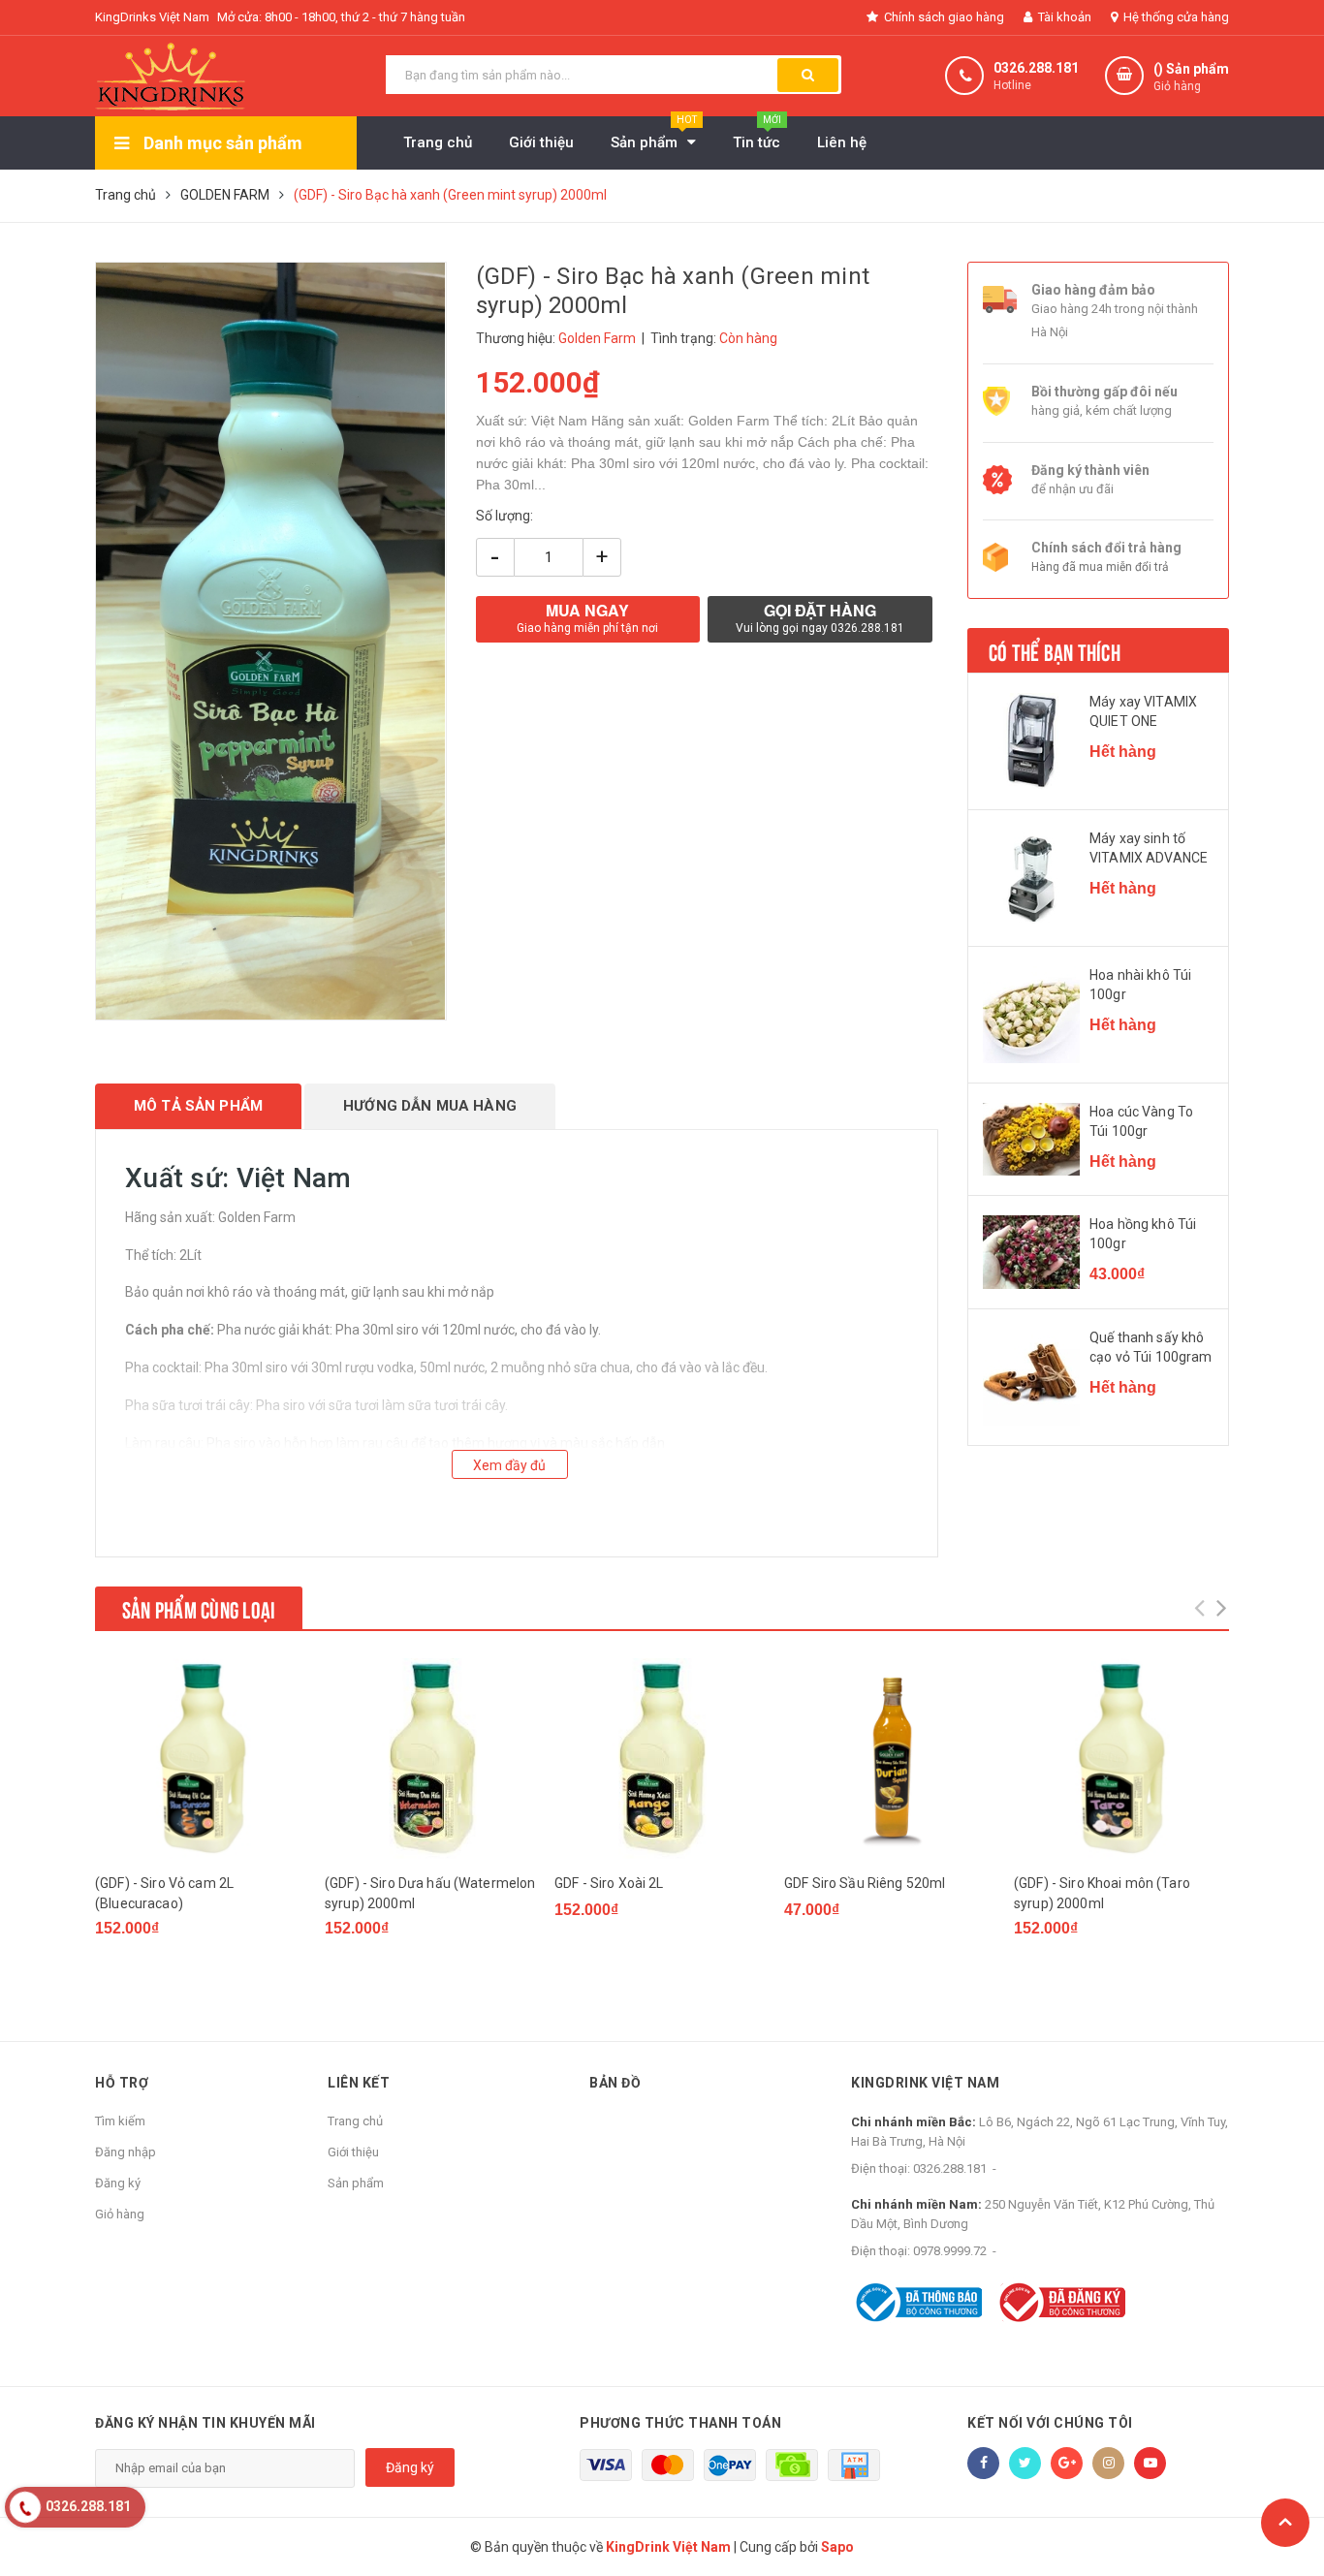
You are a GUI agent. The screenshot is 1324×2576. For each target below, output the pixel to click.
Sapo (837, 2547)
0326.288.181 (1036, 68)
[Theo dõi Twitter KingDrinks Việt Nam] (1025, 2463)
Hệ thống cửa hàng (1175, 17)
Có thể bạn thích (1055, 650)
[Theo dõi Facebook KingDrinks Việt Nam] (983, 2463)
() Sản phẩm (1191, 77)
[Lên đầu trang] (1285, 2523)
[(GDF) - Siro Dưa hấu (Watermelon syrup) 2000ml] (432, 1759)
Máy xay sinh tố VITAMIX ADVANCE (1149, 848)
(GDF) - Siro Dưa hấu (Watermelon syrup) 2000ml (430, 1893)
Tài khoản (1063, 17)
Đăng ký (118, 2183)
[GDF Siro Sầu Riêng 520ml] (892, 1759)
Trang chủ (355, 2121)
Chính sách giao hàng (943, 17)
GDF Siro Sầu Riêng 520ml (865, 1883)
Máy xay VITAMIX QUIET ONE (1143, 711)
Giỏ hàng (120, 2214)
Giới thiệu (353, 2152)
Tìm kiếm (120, 2121)
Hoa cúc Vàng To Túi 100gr (1141, 1121)
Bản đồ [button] (615, 2083)
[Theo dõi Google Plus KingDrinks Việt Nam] (1067, 2463)
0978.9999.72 (950, 2251)
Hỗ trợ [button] (122, 2083)
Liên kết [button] (359, 2083)
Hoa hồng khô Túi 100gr (1143, 1234)
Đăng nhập (126, 2152)
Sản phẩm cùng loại (199, 1608)
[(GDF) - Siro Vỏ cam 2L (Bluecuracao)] (203, 1759)
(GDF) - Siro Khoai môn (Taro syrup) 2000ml (1102, 1893)
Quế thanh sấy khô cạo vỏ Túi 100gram (1151, 1347)
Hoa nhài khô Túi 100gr (1140, 985)
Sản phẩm (356, 2183)
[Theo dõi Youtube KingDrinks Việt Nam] (1150, 2463)
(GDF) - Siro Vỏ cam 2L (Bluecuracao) (164, 1893)
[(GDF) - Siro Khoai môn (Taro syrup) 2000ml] (1121, 1759)
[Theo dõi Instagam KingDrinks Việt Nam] (1108, 2463)
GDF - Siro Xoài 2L (609, 1883)
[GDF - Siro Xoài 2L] (662, 1759)
